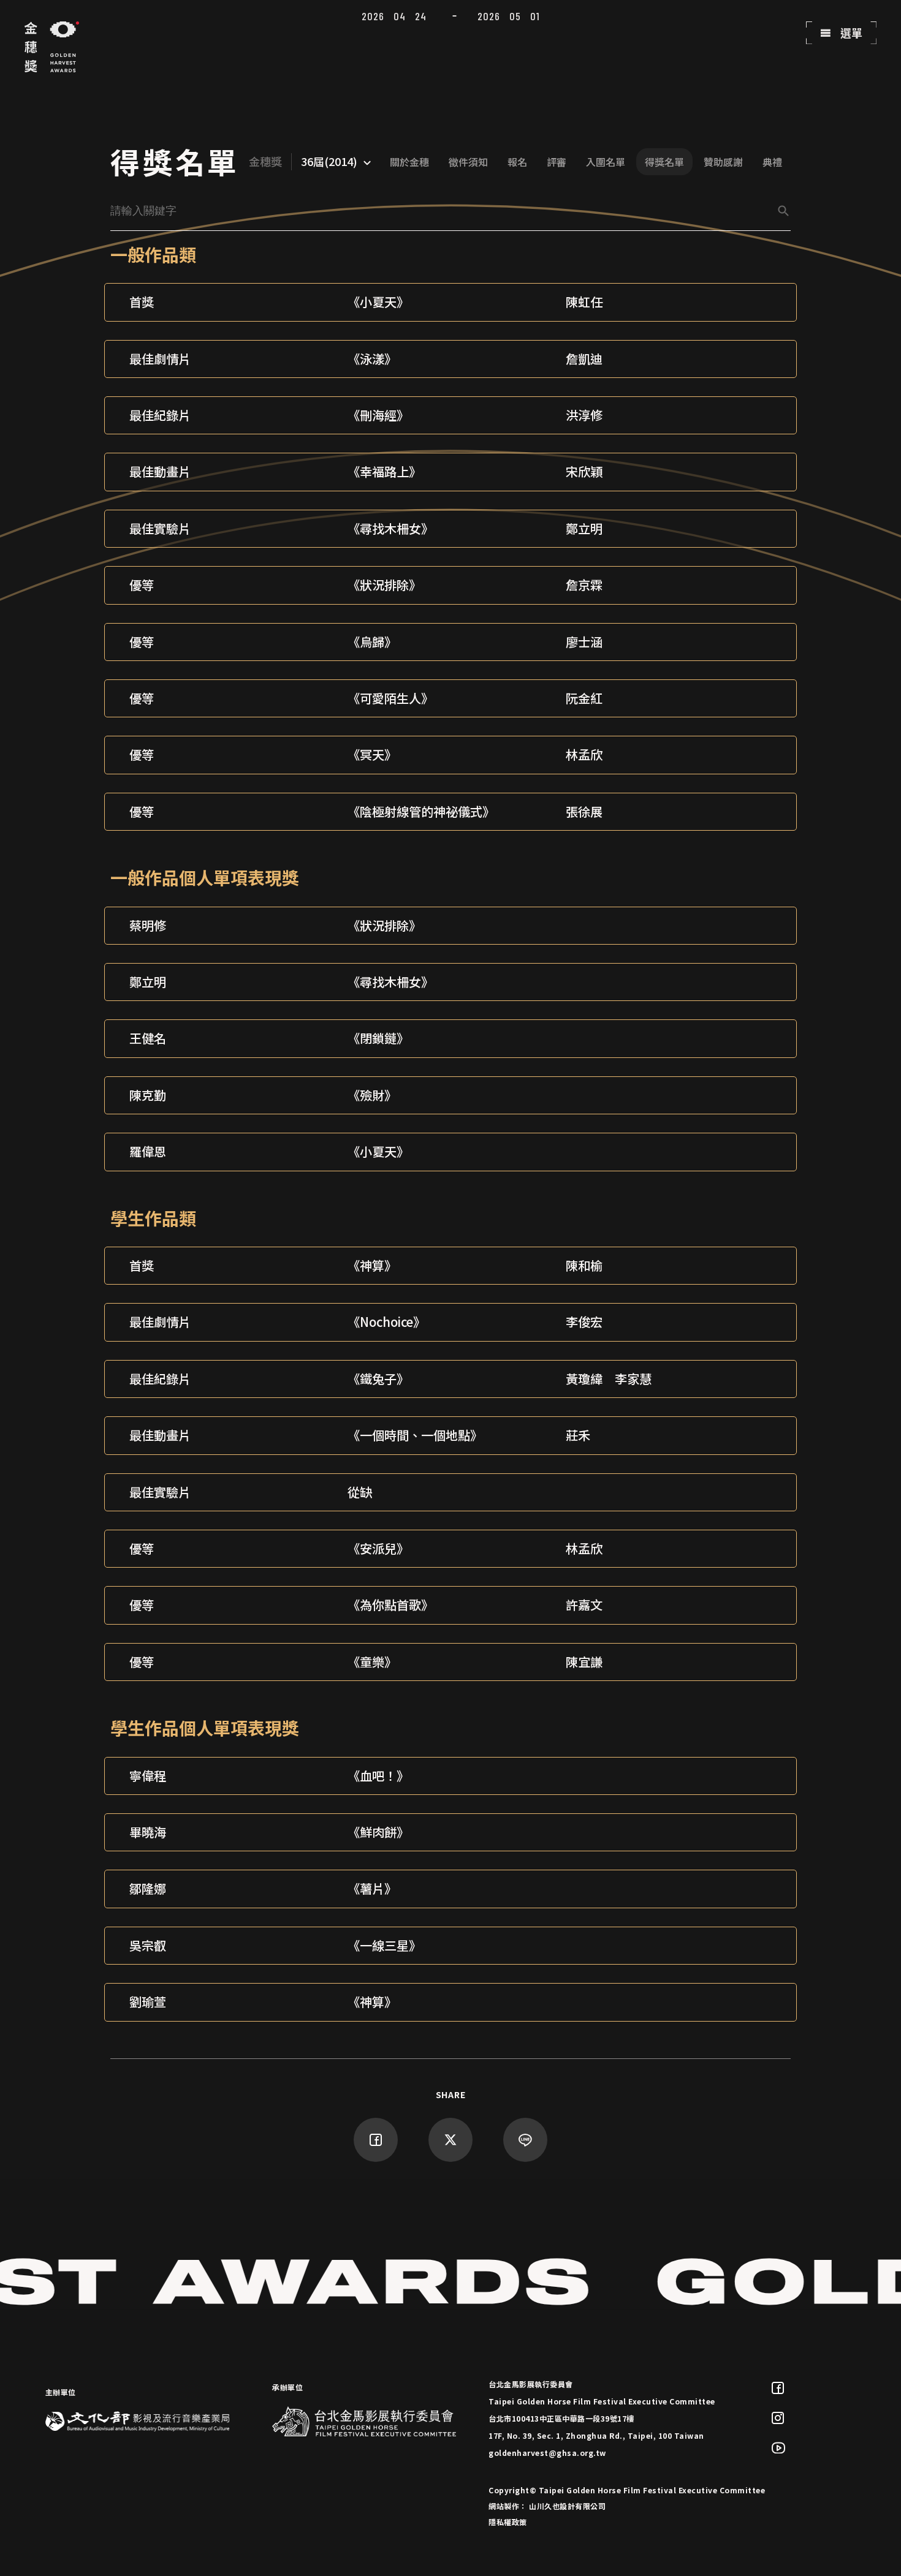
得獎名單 (664, 162)
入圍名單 (606, 162)
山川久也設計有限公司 (567, 2506)
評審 (557, 162)
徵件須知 (468, 162)
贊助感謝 (723, 162)
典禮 (772, 162)
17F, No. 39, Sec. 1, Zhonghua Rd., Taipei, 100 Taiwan (596, 2435)
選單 (850, 32)
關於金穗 (409, 162)
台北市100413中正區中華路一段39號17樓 (561, 2418)
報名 (517, 162)
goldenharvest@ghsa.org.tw (547, 2453)
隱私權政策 (508, 2522)
